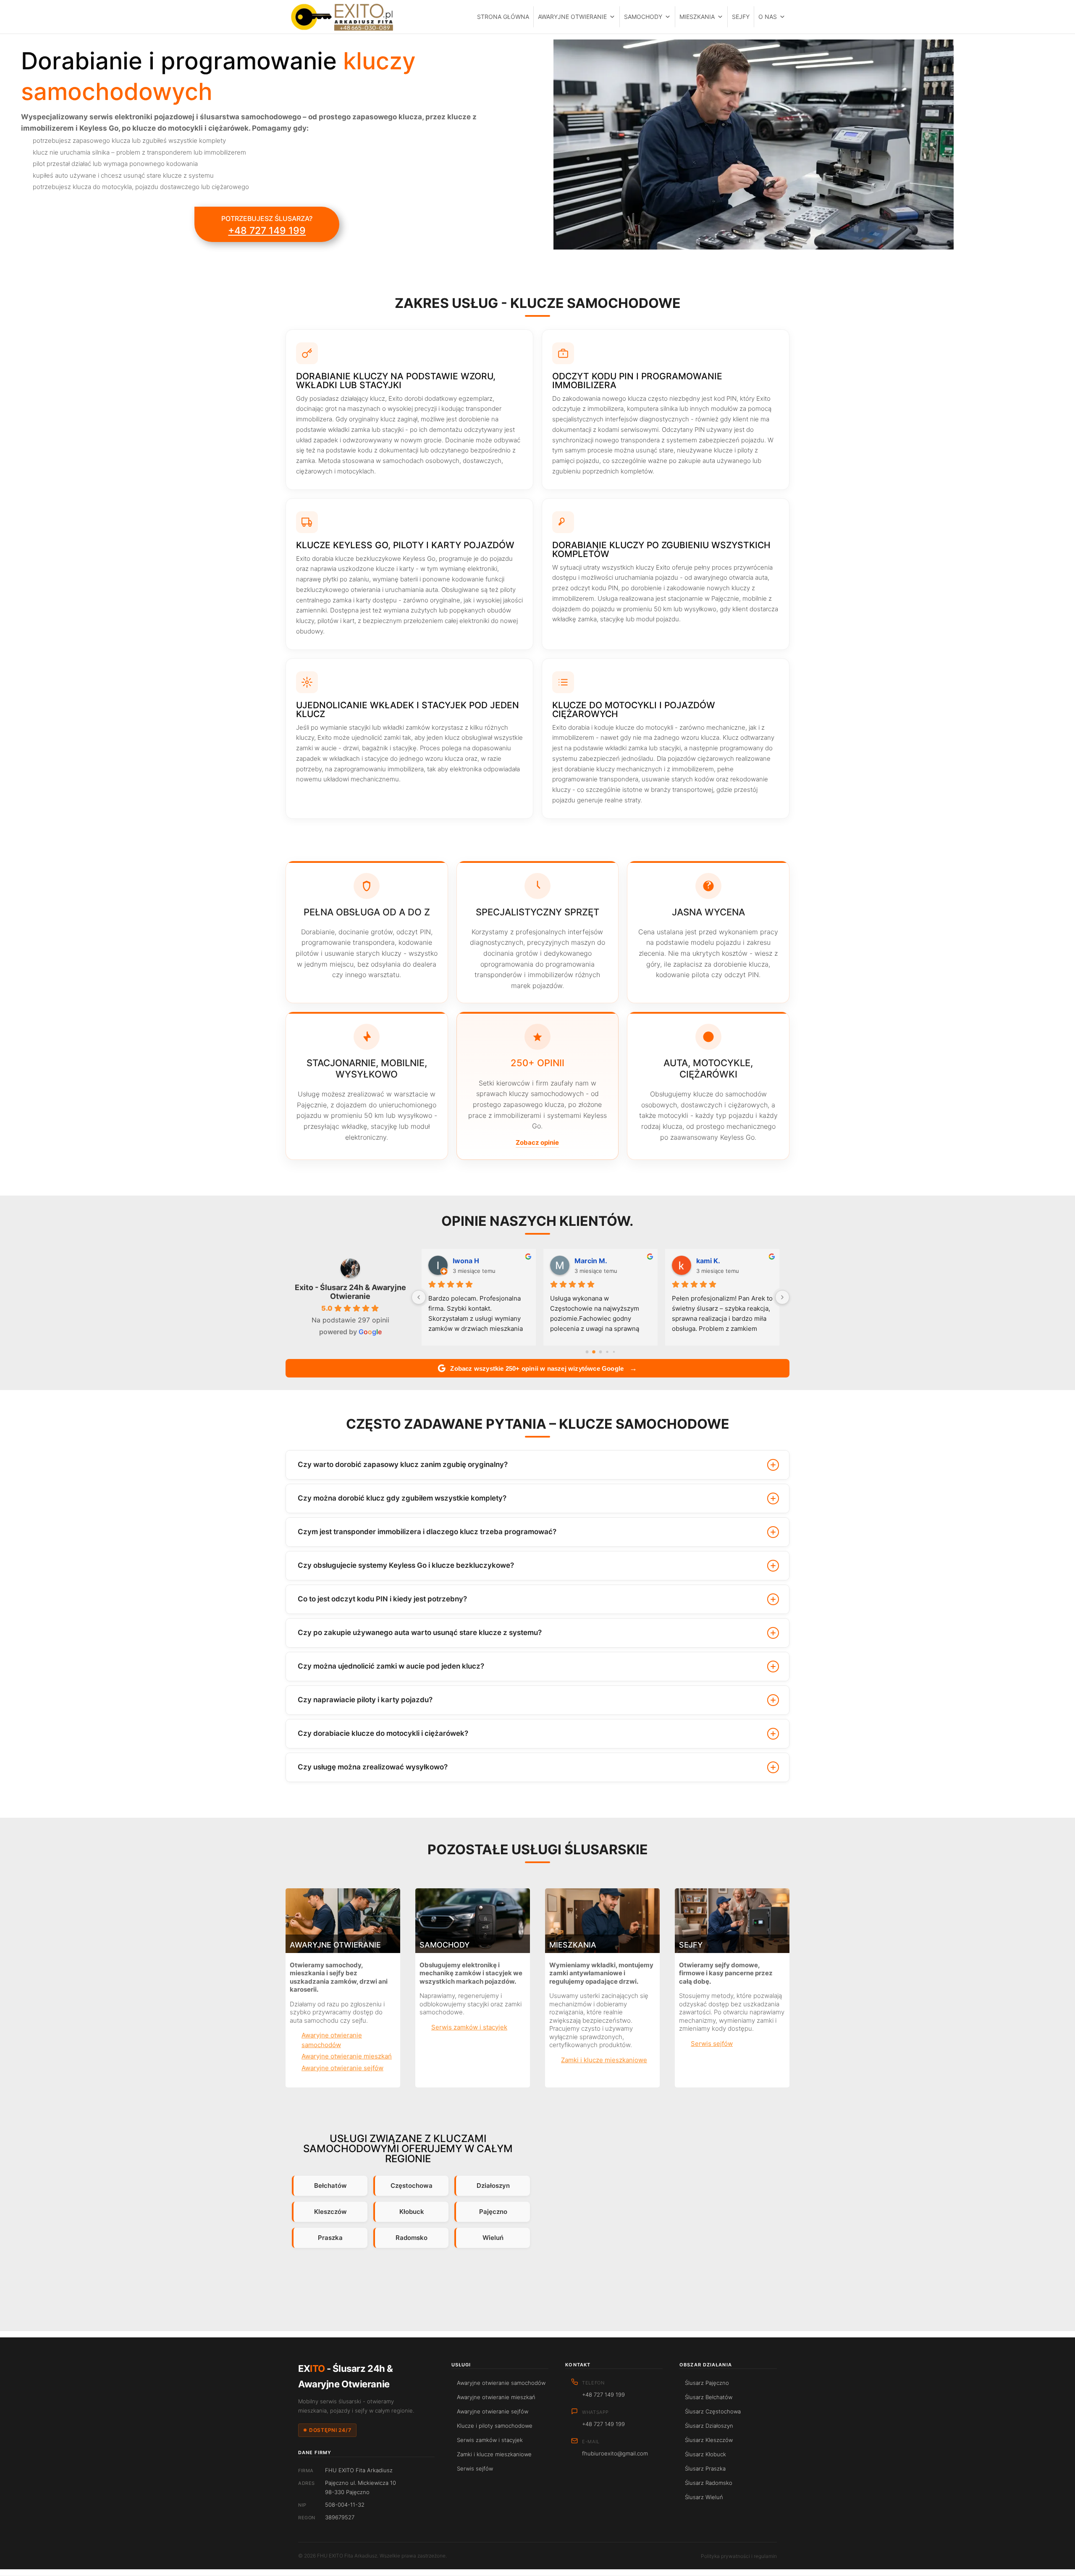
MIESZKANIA (697, 17)
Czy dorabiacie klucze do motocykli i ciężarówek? (383, 1733)
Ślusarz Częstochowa (713, 2411)
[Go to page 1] (594, 1352)
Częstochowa (412, 2186)
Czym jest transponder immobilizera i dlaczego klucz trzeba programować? (427, 1532)
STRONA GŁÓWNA (503, 17)
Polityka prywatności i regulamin (739, 2556)
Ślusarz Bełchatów (709, 2397)
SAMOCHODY (643, 17)
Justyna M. (471, 1261)
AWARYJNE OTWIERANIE (572, 17)
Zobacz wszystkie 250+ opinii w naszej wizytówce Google (544, 1368)
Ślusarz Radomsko (709, 2483)
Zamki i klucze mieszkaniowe (604, 2060)
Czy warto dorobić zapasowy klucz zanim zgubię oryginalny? (403, 1464)
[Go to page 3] (607, 1352)
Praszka (330, 2238)
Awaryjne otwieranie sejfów (342, 2068)
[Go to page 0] (587, 1352)
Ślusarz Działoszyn (709, 2426)
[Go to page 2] (600, 1352)
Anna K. (709, 1261)
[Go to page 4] (614, 1352)
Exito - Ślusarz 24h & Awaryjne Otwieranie (350, 1292)
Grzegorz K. (594, 1261)
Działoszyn (493, 2186)
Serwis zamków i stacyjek (469, 2027)
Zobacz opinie (537, 1142)
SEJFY (741, 17)
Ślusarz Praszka (705, 2468)
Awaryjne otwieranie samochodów (332, 2040)
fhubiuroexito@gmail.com (615, 2453)
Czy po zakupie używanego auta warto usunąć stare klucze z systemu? (420, 1632)
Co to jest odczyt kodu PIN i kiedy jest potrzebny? (382, 1599)
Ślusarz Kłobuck (705, 2454)
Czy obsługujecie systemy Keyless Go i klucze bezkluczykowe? (406, 1565)
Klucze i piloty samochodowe (495, 2426)
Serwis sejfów (712, 2044)
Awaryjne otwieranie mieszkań (347, 2056)
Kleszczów (330, 2212)
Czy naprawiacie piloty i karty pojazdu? (365, 1700)
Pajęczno (493, 2212)
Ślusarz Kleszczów (709, 2440)
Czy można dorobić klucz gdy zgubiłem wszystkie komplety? (402, 1498)
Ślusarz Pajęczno (707, 2383)
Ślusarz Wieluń (704, 2497)
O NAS (768, 17)
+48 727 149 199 (267, 231)
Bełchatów (330, 2186)
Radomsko (412, 2238)
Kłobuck (412, 2212)
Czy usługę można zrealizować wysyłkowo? (373, 1767)
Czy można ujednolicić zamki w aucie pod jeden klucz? (391, 1666)
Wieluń (493, 2238)
